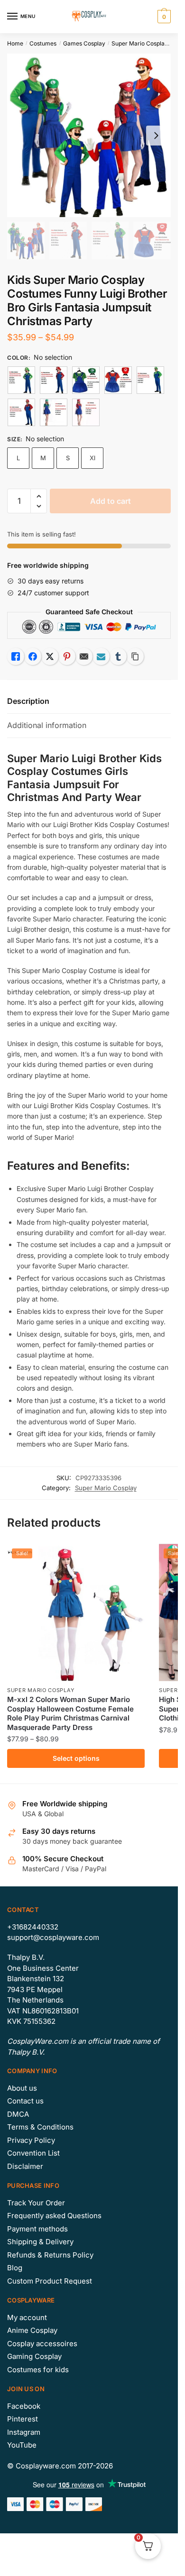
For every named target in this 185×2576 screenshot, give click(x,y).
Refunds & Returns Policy (50, 2255)
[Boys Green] (21, 380)
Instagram (24, 2432)
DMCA (18, 2114)
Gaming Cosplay (34, 2356)
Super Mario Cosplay (140, 43)
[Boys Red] (54, 380)
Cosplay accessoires (42, 2344)
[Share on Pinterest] (67, 656)
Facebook (24, 2406)
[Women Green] (54, 412)
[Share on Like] (16, 656)
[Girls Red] (118, 380)
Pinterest (23, 2419)
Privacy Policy (31, 2140)
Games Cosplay (84, 43)
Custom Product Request (50, 2281)
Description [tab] (28, 701)
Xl (92, 458)
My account (27, 2317)
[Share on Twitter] (50, 656)
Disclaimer (25, 2166)
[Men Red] (21, 412)
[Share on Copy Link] (135, 656)
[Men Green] (150, 380)
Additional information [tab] (47, 725)
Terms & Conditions (40, 2127)
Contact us (25, 2101)
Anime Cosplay (32, 2330)
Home (15, 43)
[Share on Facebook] (33, 656)
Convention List (33, 2153)
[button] (39, 496)
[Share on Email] (84, 656)
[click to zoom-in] (89, 135)
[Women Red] (86, 412)
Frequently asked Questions (54, 2216)
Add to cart (111, 501)
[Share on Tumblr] (118, 656)
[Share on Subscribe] (101, 656)
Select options (76, 1758)
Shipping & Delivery (40, 2242)
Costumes (43, 43)
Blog (15, 2268)
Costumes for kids (38, 2370)
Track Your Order (36, 2203)
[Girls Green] (86, 380)
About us (22, 2088)
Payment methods (37, 2229)
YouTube (22, 2445)
